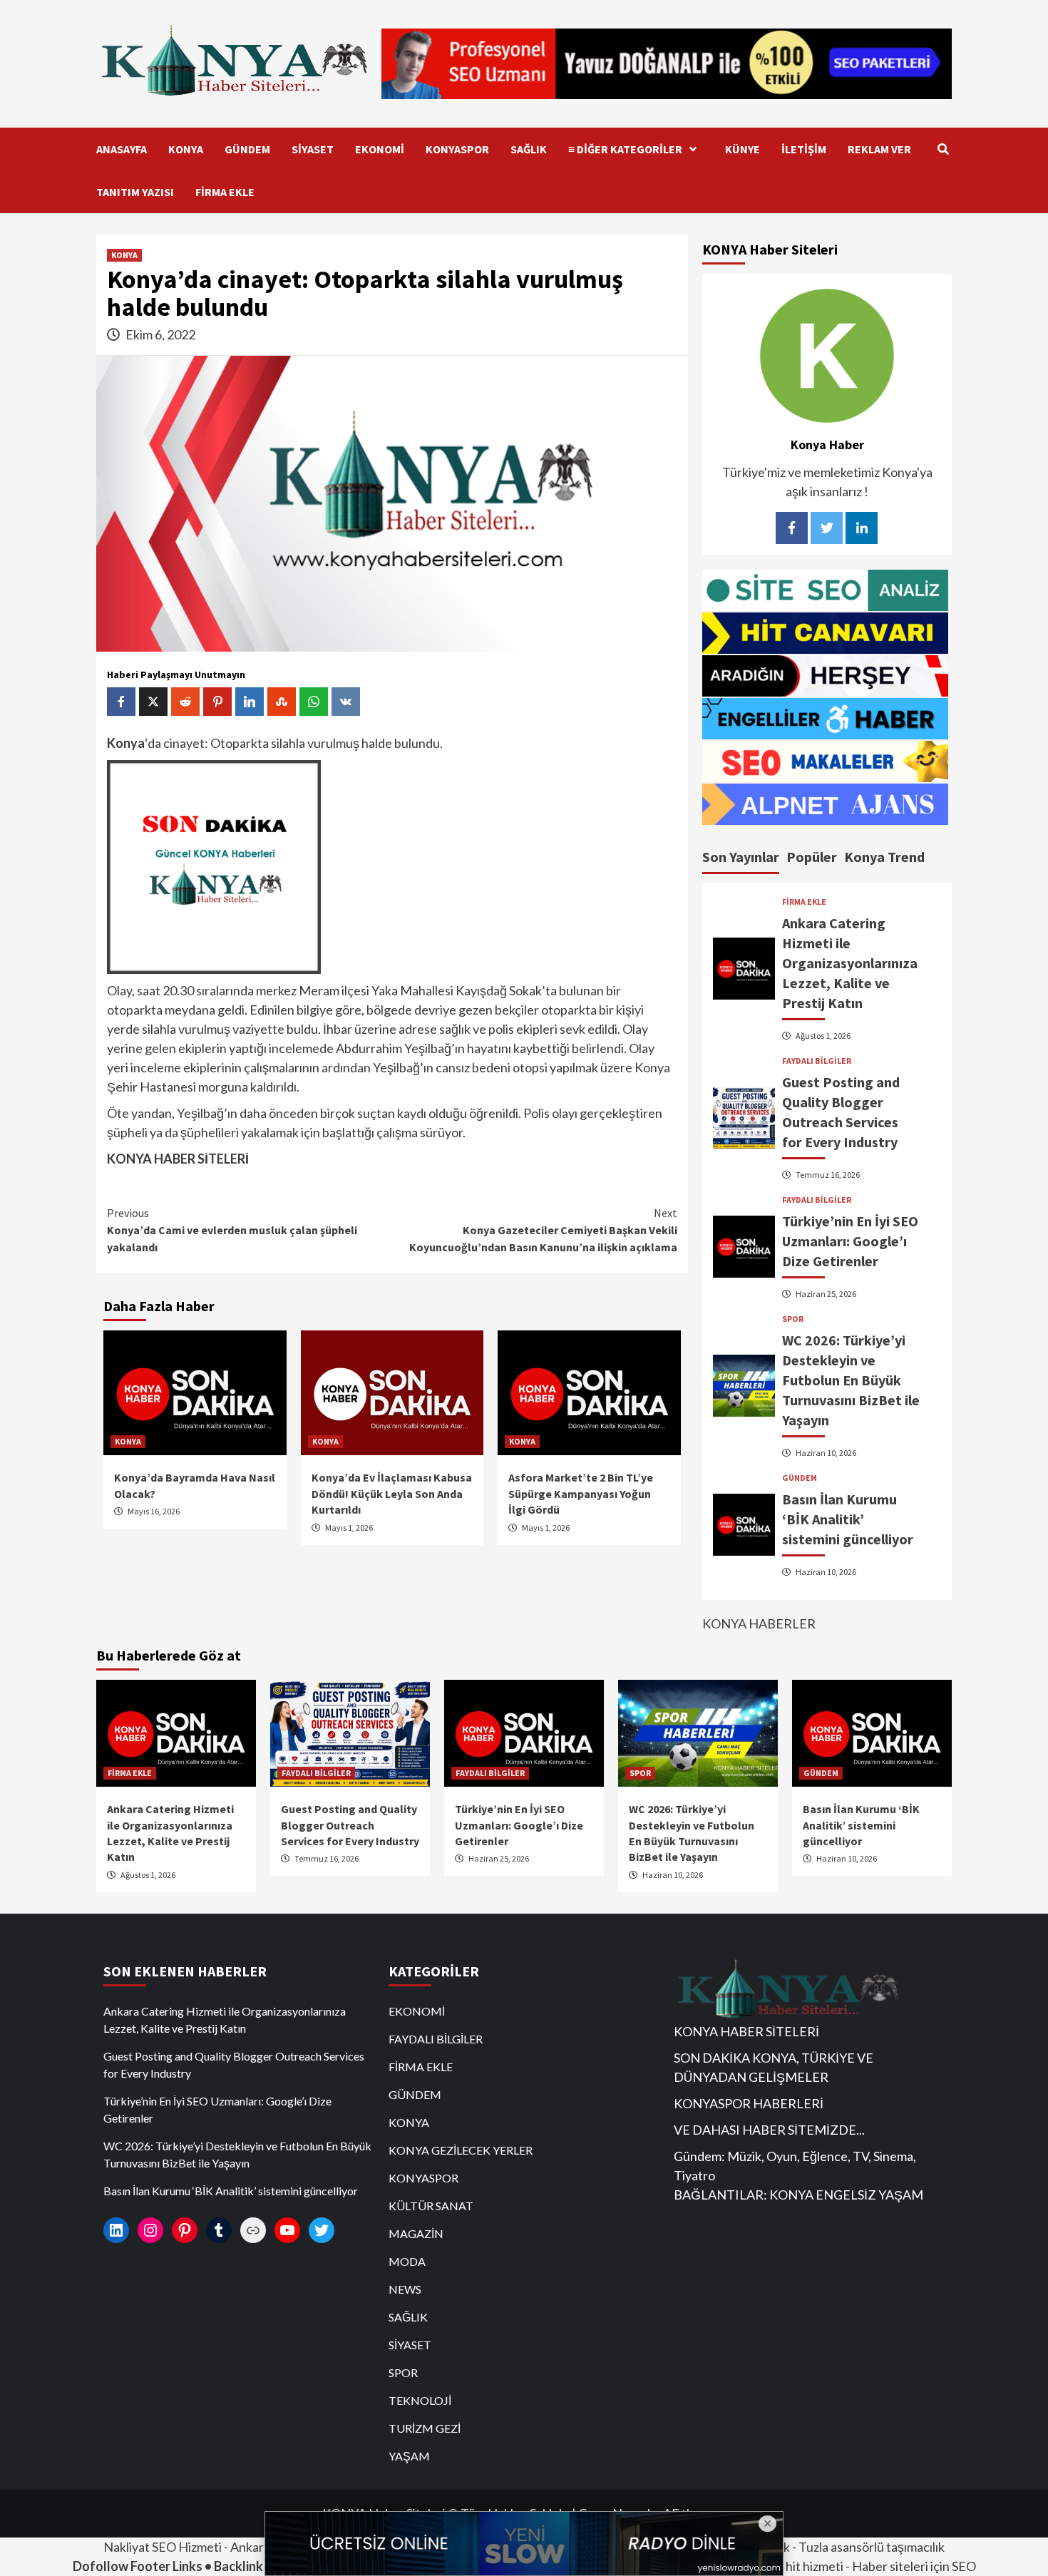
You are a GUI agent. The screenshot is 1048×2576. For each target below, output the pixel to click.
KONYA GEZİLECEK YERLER (461, 2150)
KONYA (186, 149)
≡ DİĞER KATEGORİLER (625, 149)
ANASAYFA (122, 149)
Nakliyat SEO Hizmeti (163, 2547)
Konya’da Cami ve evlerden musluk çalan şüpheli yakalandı (232, 1230)
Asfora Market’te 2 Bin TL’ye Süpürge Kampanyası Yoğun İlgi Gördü (581, 1493)
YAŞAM (409, 2456)
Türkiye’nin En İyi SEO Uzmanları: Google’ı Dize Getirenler (850, 1241)
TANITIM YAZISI (135, 192)
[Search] (943, 149)
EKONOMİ (380, 149)
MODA (407, 2261)
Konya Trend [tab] (884, 857)
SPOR (793, 1319)
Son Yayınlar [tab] (741, 857)
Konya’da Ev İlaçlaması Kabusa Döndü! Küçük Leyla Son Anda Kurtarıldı (392, 1493)
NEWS (405, 2289)
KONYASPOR (457, 149)
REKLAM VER (879, 149)
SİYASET (313, 149)
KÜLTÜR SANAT (431, 2206)
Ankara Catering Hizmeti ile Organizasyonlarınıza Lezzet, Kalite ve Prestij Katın (850, 963)
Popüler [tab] (812, 857)
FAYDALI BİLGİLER (817, 1061)
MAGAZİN (416, 2233)
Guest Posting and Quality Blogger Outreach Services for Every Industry (350, 1825)
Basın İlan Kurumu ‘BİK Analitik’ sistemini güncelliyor (848, 1519)
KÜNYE (743, 149)
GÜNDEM (247, 149)
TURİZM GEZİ (425, 2428)
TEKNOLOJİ (420, 2400)
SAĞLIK (529, 149)
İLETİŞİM (804, 149)
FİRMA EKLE (225, 192)
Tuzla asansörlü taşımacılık (872, 2547)
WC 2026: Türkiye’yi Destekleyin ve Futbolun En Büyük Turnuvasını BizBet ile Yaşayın (851, 1380)
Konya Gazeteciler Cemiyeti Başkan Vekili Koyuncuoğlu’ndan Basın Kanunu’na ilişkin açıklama (543, 1230)
